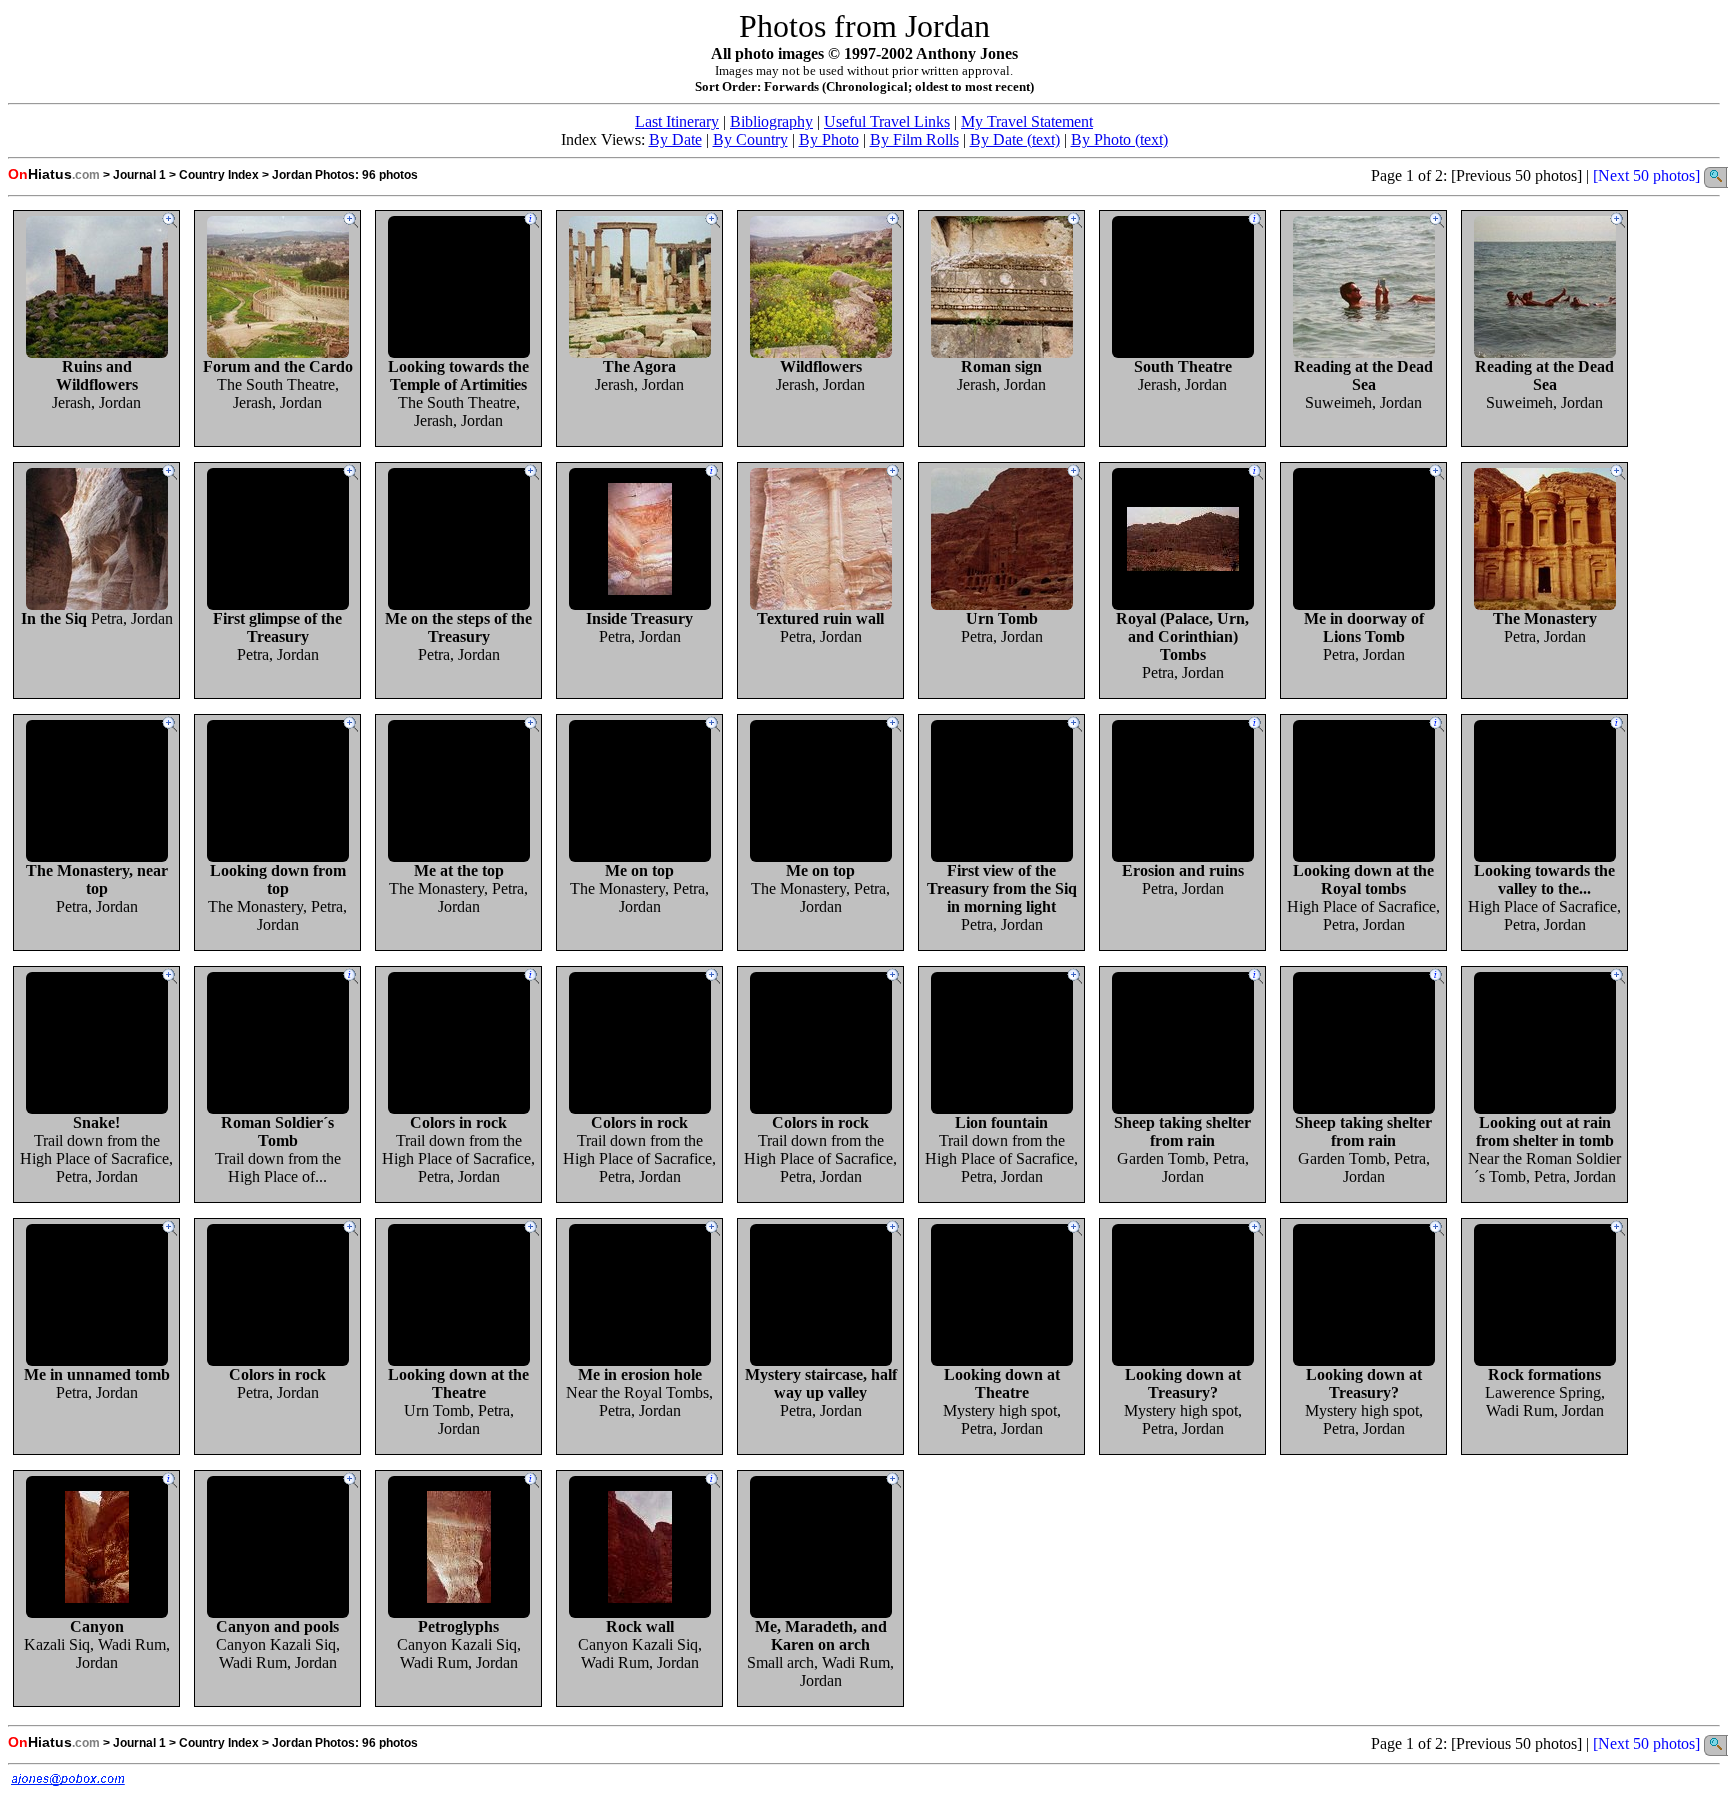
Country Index (219, 175)
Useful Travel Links (887, 121)
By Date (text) (1015, 139)
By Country (750, 139)
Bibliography (771, 121)
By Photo (829, 139)
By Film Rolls (914, 139)
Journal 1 (139, 175)
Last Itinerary (677, 121)
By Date (675, 139)
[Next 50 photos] (1646, 175)
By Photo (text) (1119, 139)
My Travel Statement (1027, 121)
